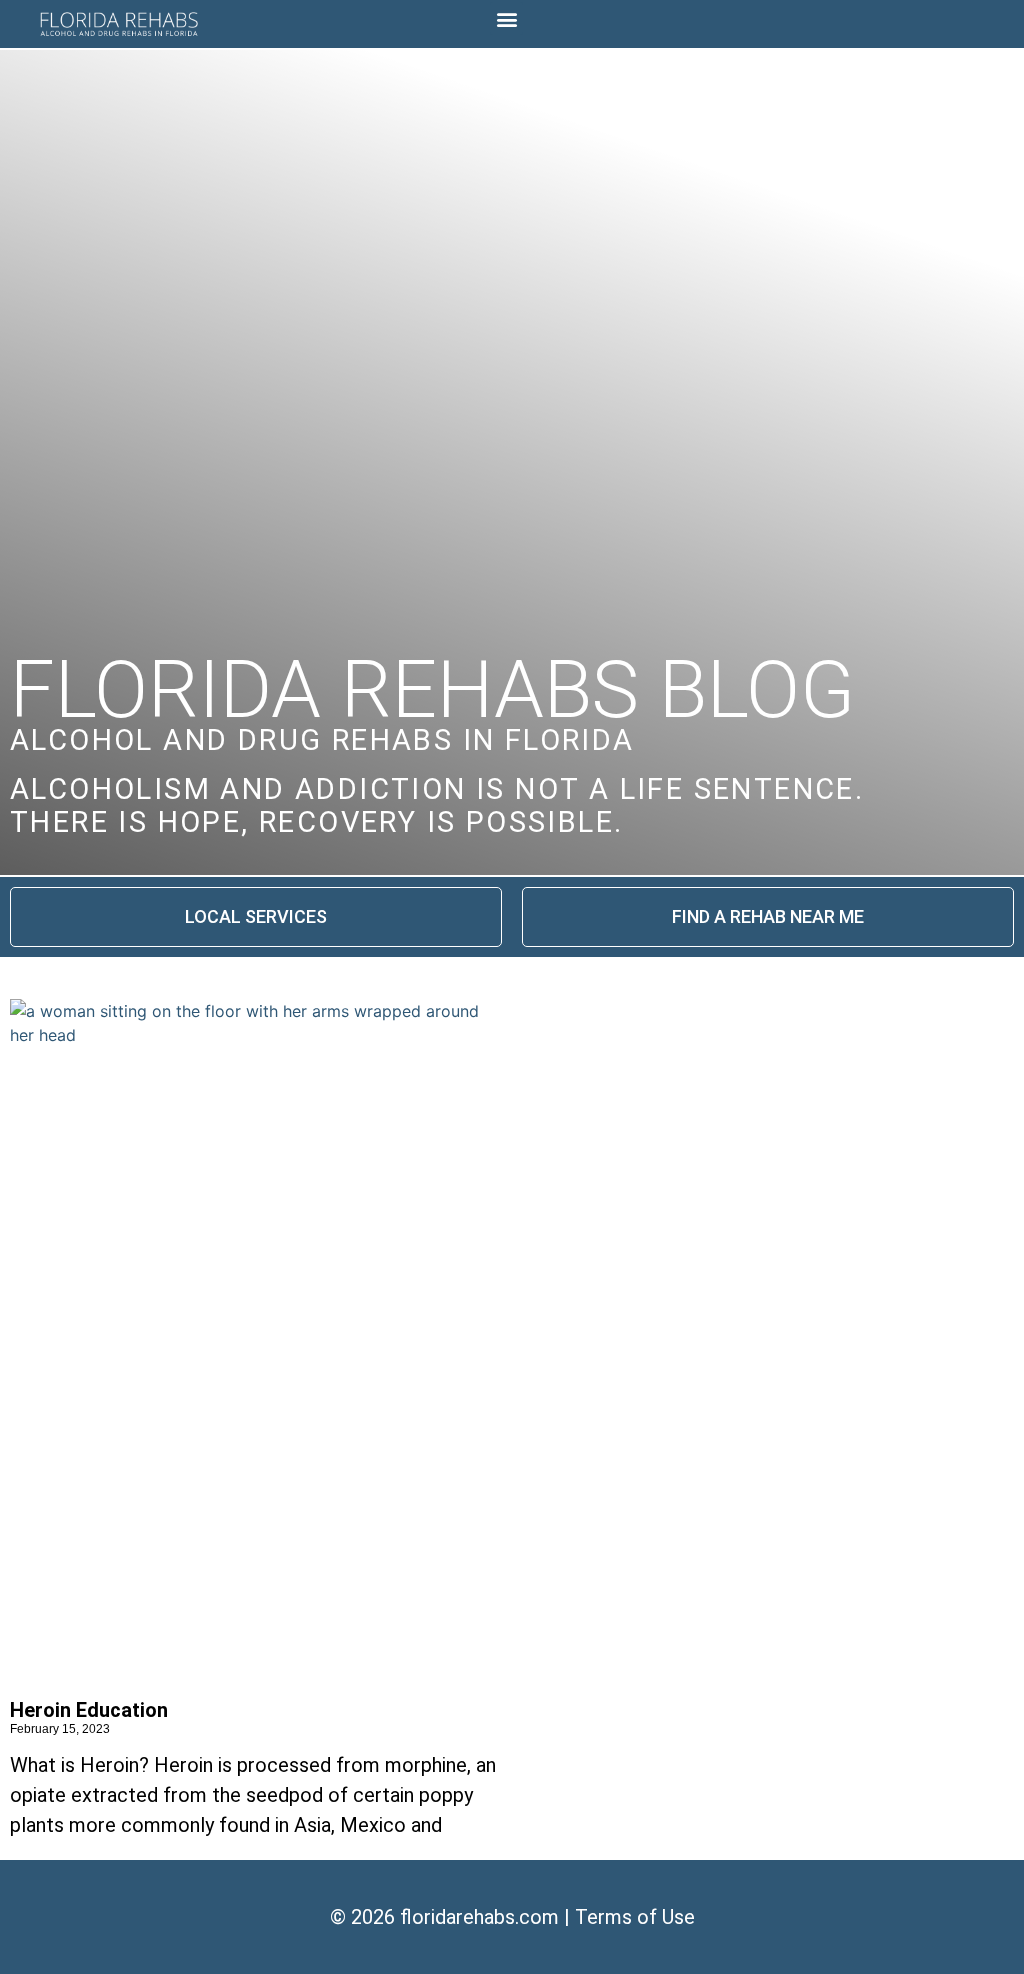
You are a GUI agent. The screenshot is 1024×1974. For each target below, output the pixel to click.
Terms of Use (635, 1917)
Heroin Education (89, 1710)
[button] (506, 18)
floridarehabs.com (479, 1917)
